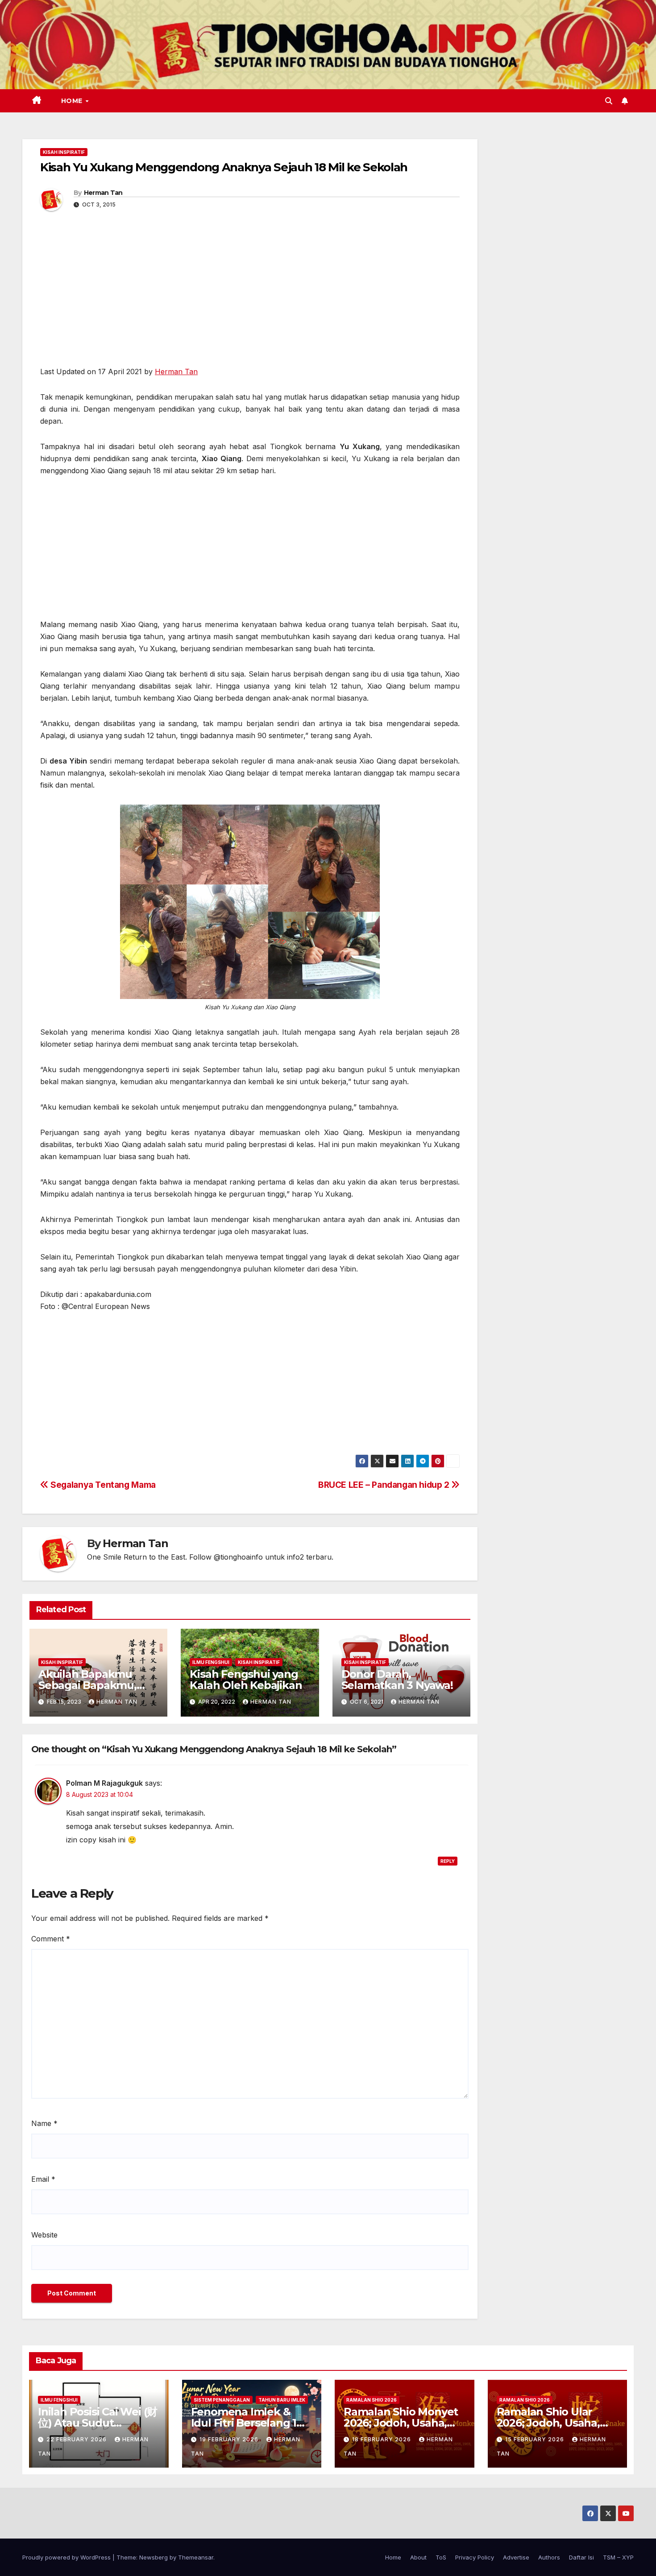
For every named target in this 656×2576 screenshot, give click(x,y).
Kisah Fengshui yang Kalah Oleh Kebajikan (246, 1680)
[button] (609, 101)
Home (73, 101)
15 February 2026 (536, 2439)
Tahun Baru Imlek (282, 2400)
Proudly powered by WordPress (67, 2557)
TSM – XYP (618, 2557)
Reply (448, 1861)
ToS (441, 2557)
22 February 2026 (77, 2439)
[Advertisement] (250, 300)
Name (44, 2123)
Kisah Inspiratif (64, 152)
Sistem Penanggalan (222, 2400)
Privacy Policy (475, 2557)
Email (43, 2179)
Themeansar (196, 2557)
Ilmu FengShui (211, 1662)
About (418, 2557)
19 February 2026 (230, 2439)
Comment (51, 1939)
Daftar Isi (581, 2557)
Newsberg (154, 2557)
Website (44, 2235)
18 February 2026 (382, 2439)
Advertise (516, 2557)
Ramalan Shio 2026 (372, 2400)
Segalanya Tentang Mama (102, 1485)
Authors (549, 2557)
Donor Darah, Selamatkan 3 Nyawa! (397, 1680)
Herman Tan (103, 193)
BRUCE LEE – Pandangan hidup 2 (385, 1485)
